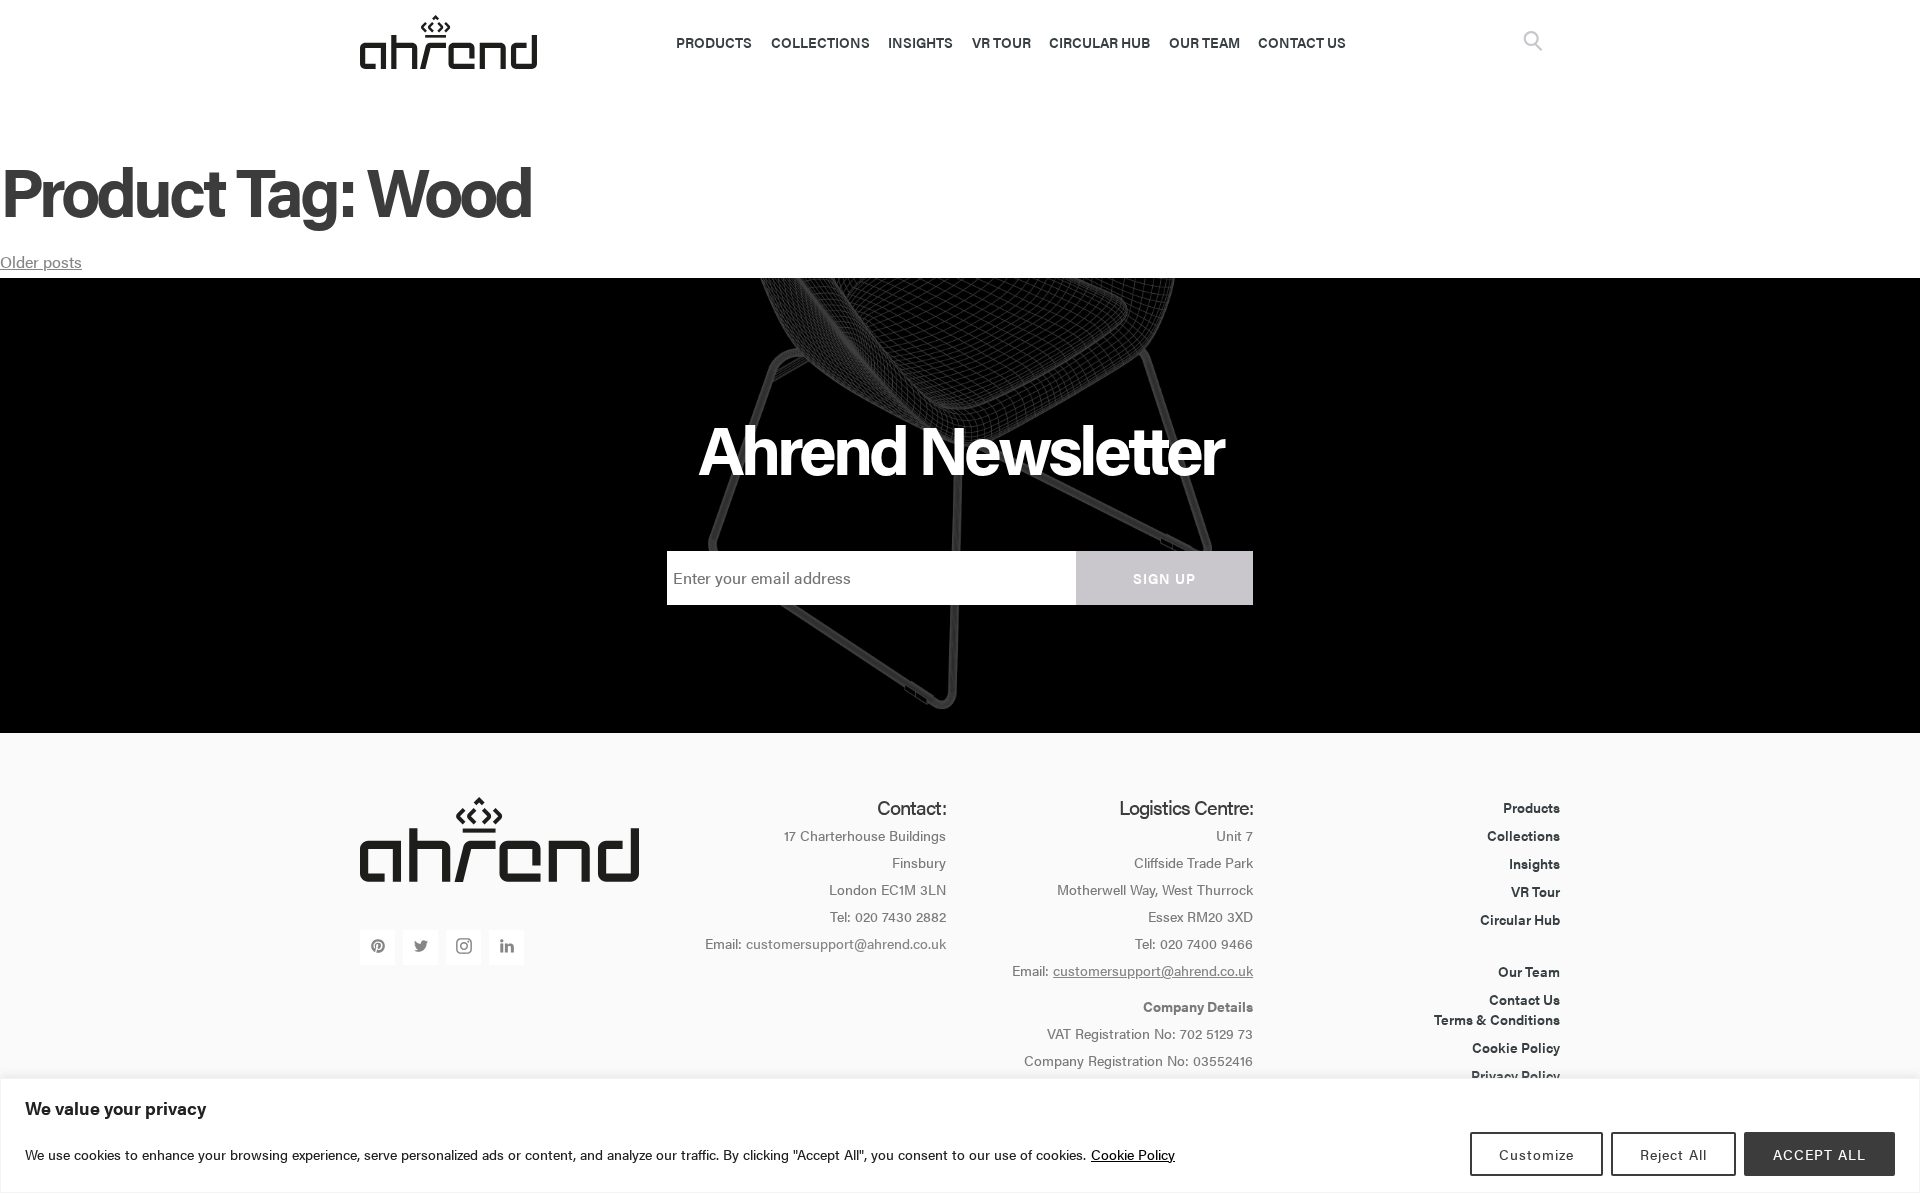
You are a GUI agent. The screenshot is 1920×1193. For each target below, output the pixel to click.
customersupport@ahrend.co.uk (846, 943)
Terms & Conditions (1497, 1019)
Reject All (1673, 1154)
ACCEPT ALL (1819, 1154)
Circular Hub (1099, 42)
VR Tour (1001, 42)
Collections (820, 42)
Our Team (1204, 42)
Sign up (1164, 578)
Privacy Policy (1515, 1075)
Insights (920, 42)
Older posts (41, 261)
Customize (1536, 1154)
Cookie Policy (1133, 1154)
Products (714, 42)
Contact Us (1302, 42)
